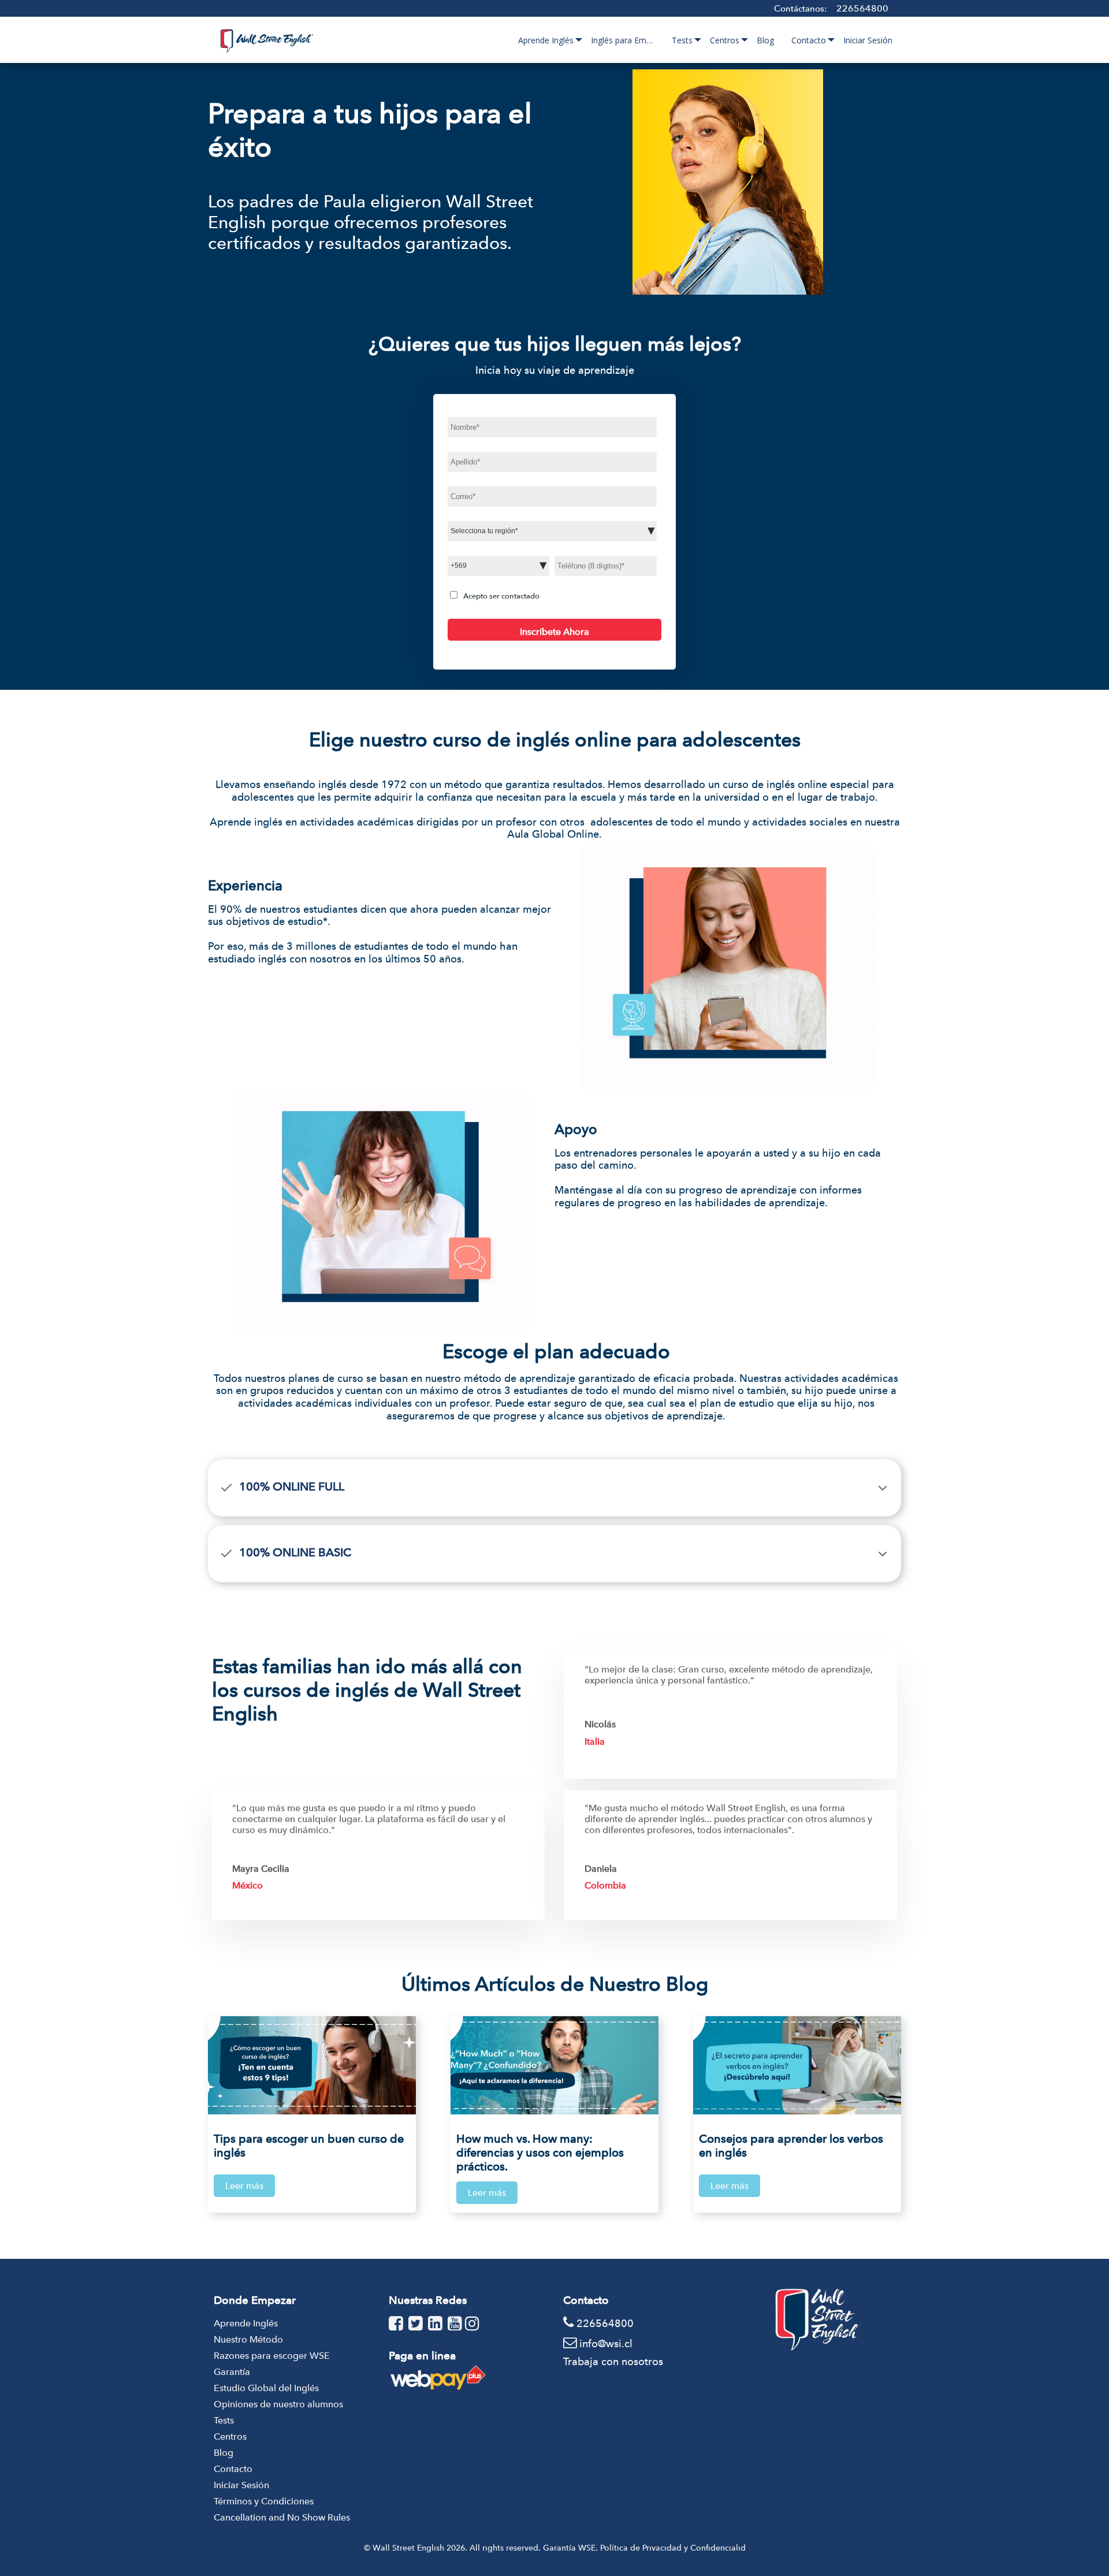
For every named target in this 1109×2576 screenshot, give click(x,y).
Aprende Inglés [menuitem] (546, 40)
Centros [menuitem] (725, 40)
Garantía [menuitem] (232, 2372)
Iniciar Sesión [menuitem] (868, 40)
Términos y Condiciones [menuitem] (264, 2501)
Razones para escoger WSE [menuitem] (272, 2356)
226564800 (862, 8)
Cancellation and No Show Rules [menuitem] (282, 2517)
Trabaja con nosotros (613, 2361)
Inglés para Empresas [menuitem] (627, 40)
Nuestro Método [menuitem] (248, 2339)
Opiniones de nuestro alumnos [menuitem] (278, 2404)
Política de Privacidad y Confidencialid (673, 2548)
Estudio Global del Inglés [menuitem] (266, 2388)
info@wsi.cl (606, 2343)
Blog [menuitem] (765, 40)
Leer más (244, 2186)
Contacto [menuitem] (809, 40)
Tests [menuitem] (682, 40)
